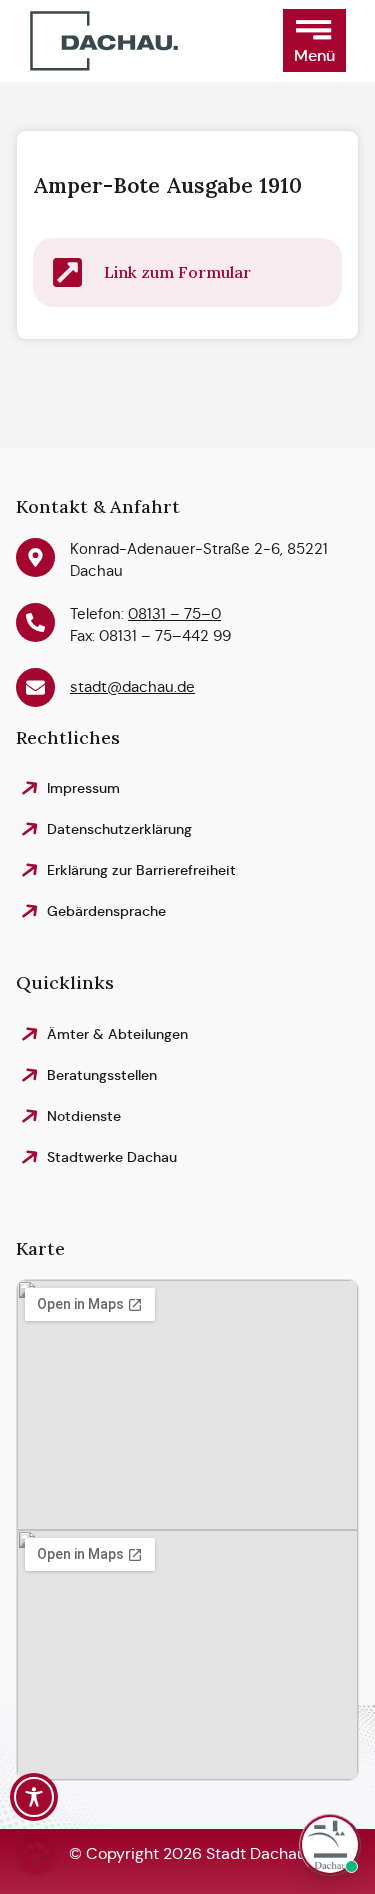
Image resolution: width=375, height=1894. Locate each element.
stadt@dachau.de (132, 686)
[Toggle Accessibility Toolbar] (34, 1797)
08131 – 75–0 (174, 613)
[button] (314, 40)
